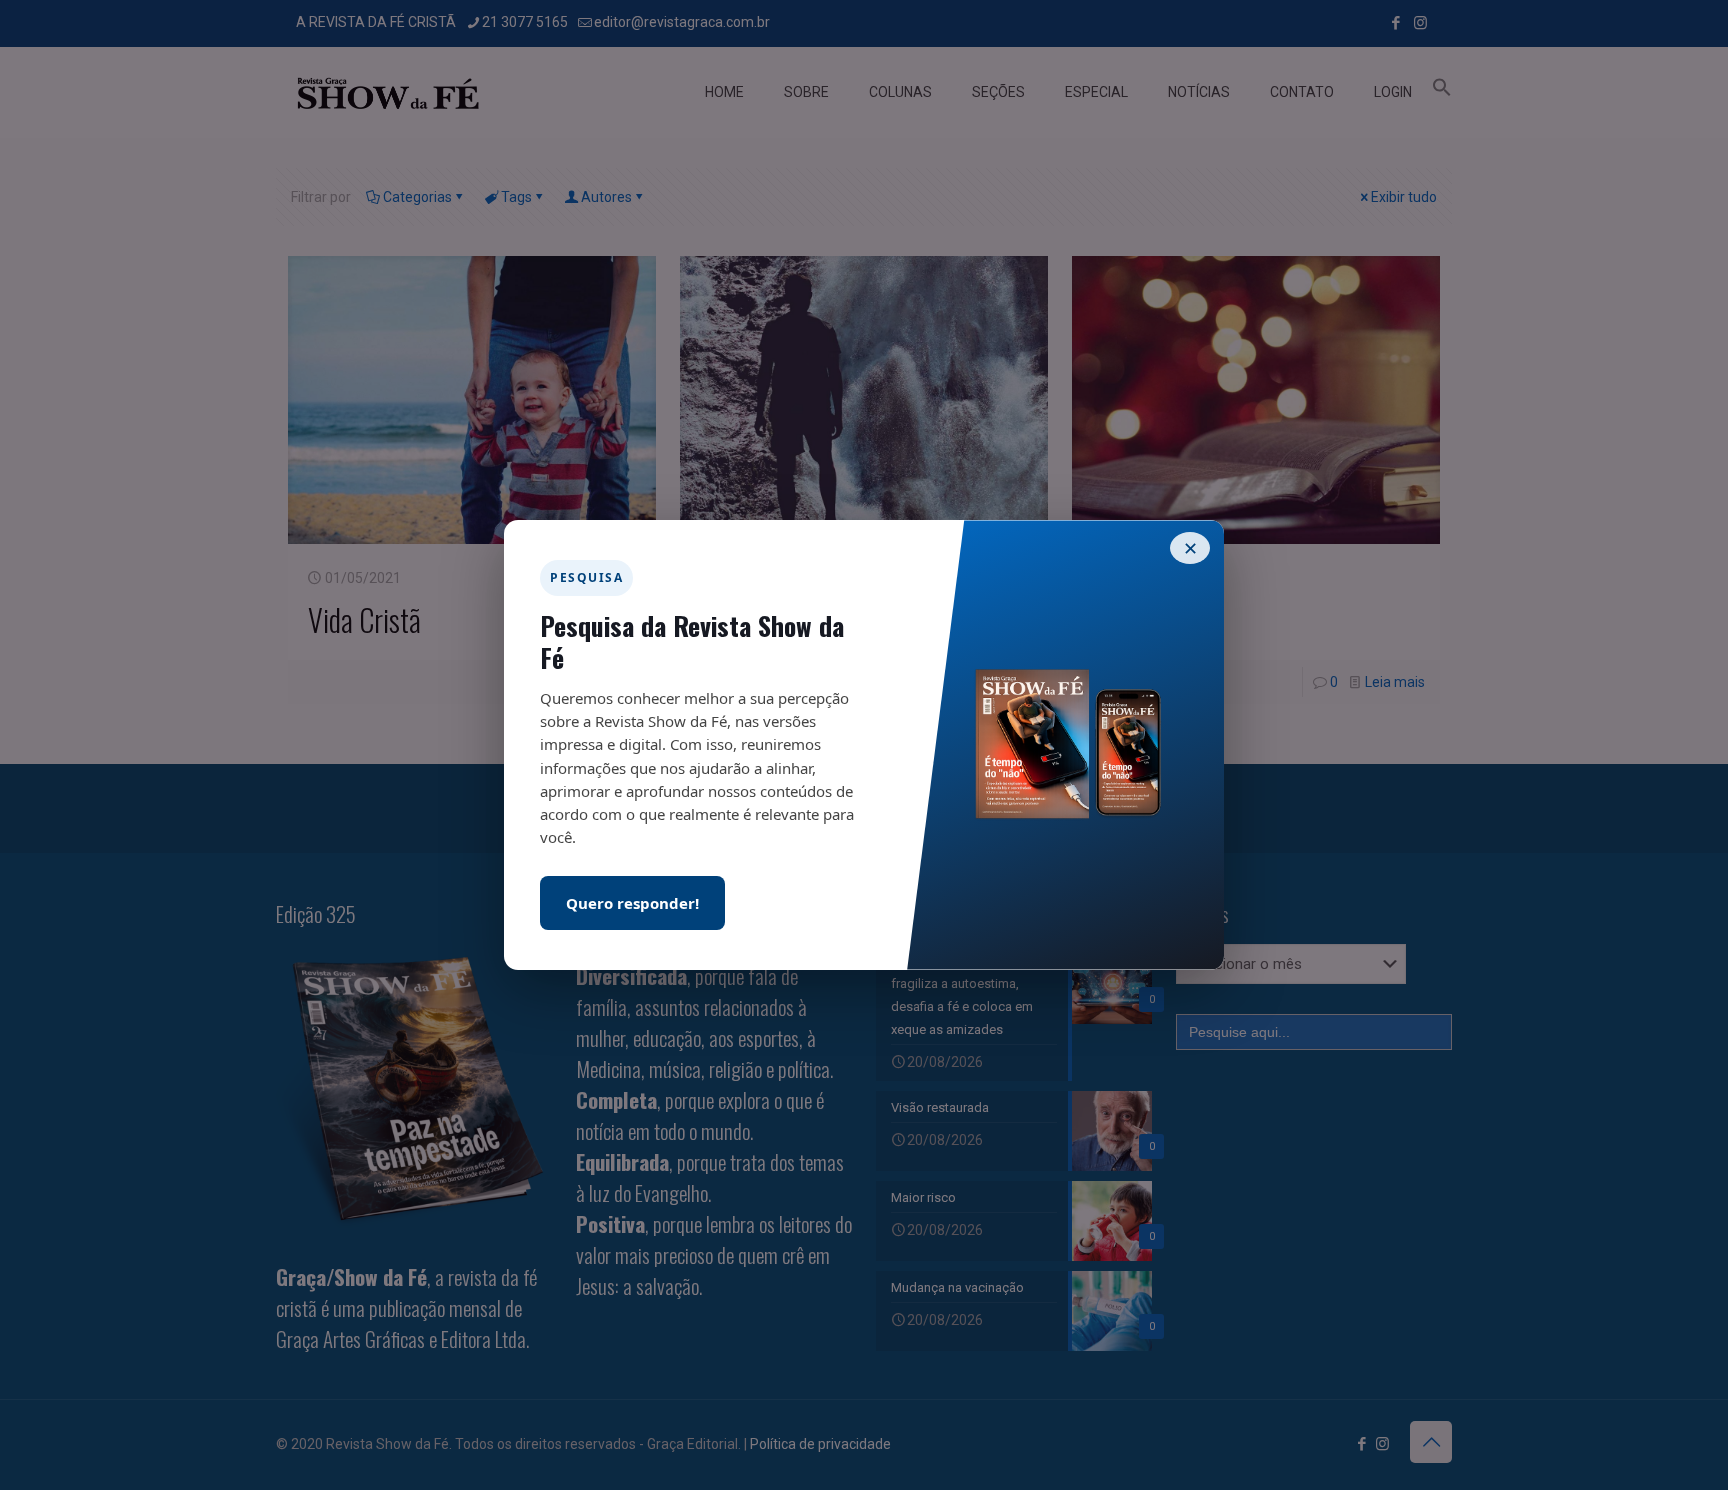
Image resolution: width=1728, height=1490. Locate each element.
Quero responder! (632, 903)
